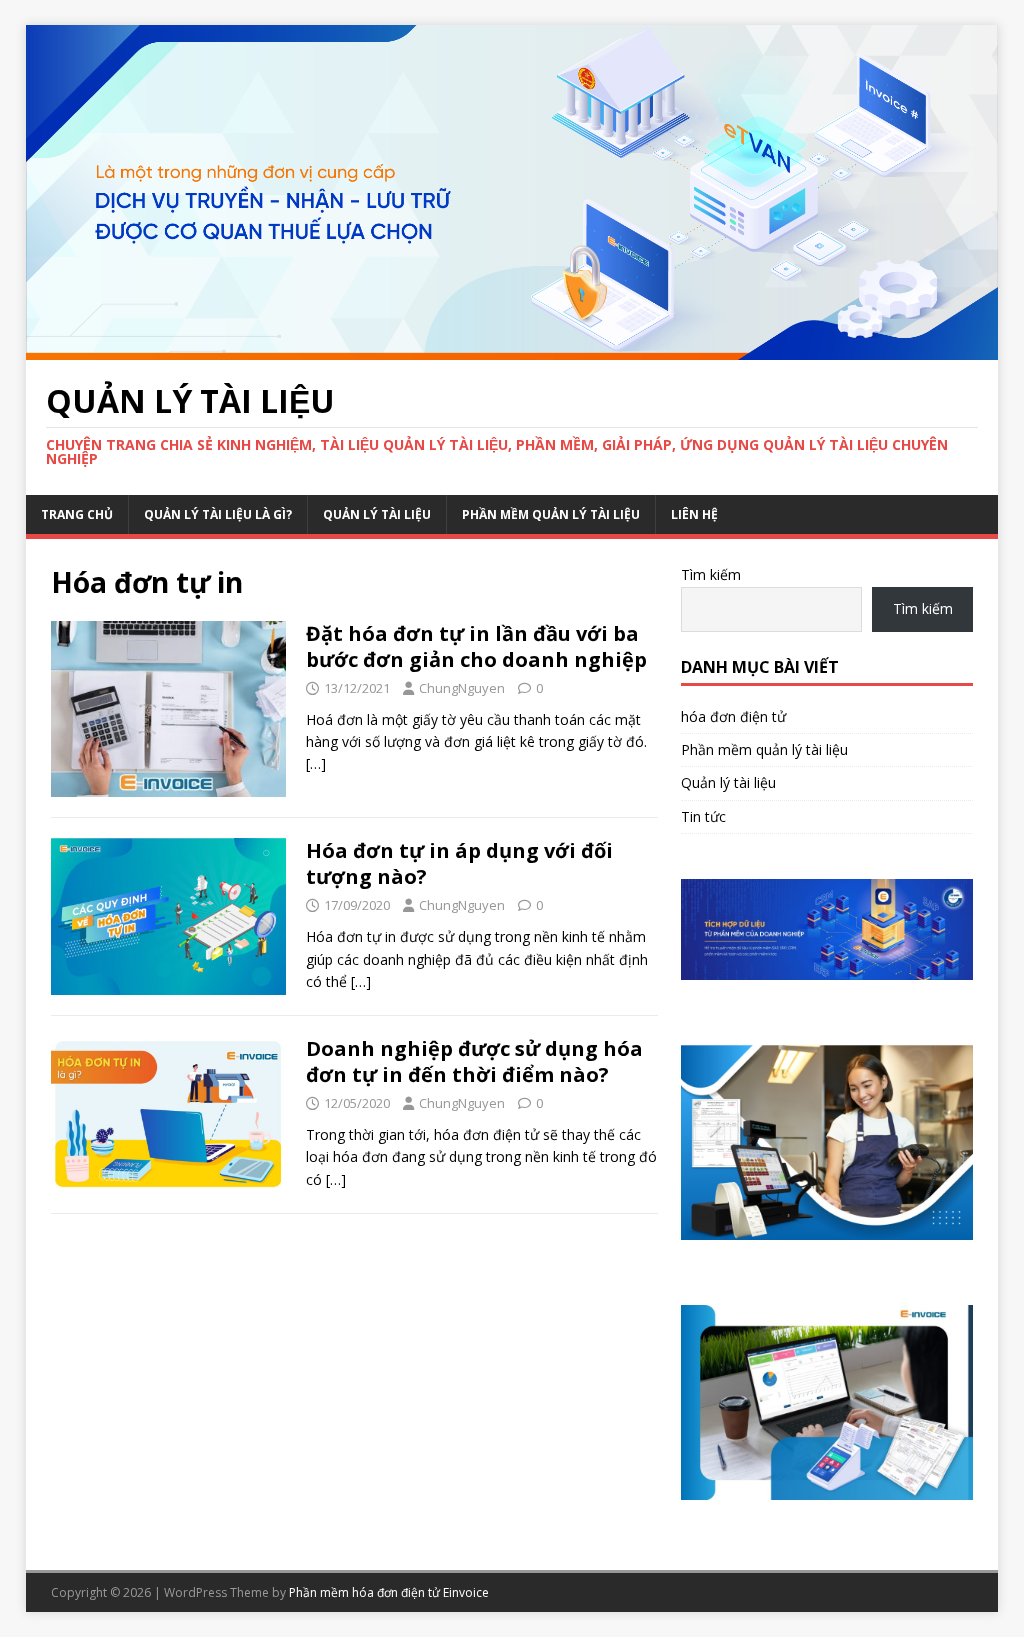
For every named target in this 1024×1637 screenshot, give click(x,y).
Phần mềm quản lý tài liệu (551, 514)
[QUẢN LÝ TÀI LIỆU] (512, 348)
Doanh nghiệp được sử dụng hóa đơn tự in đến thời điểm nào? (474, 1061)
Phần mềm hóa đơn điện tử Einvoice (389, 1592)
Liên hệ (694, 514)
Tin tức (703, 816)
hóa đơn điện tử (733, 716)
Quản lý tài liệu (377, 514)
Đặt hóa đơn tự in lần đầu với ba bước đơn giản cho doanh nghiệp (476, 646)
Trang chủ (77, 514)
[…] (316, 763)
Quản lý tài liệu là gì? (218, 514)
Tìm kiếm (711, 574)
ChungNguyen (462, 688)
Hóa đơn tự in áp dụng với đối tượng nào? (459, 863)
